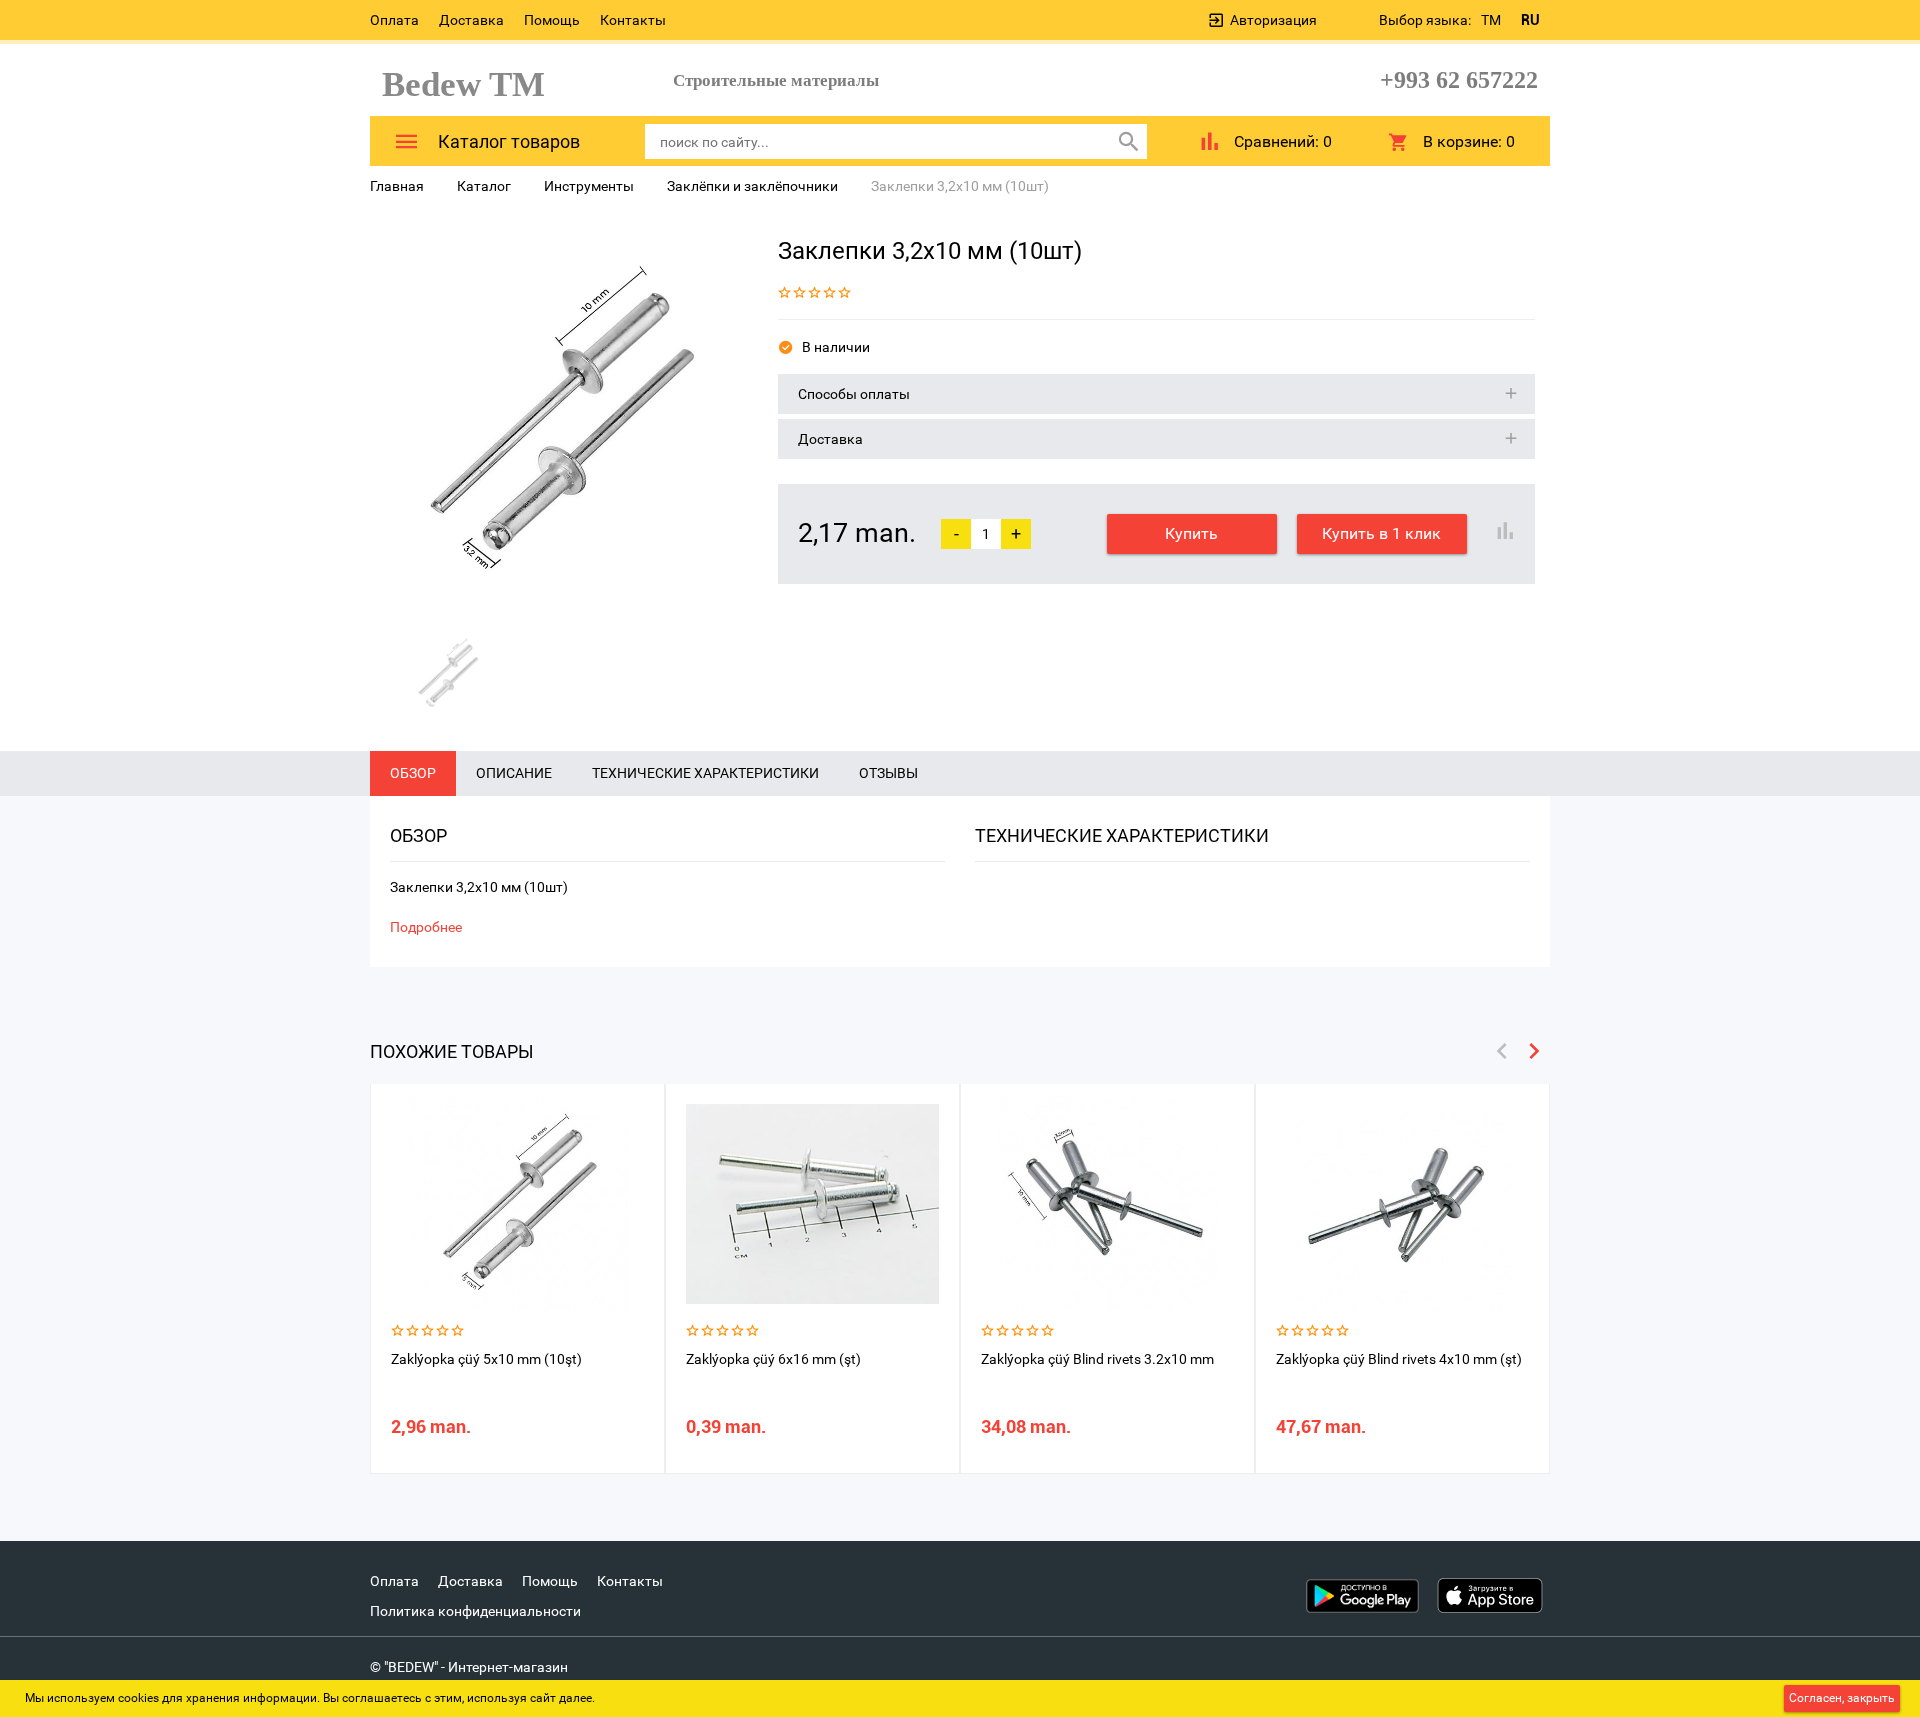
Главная (397, 186)
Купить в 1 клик (1381, 533)
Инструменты (589, 186)
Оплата (394, 20)
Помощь (552, 20)
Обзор (413, 773)
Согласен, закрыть (1842, 1698)
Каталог (484, 186)
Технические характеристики (705, 773)
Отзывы (888, 773)
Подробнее (426, 927)
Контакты (633, 20)
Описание (514, 773)
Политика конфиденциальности (475, 1611)
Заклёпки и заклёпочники (752, 186)
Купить (1191, 533)
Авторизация (1273, 20)
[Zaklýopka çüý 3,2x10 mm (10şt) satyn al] (559, 421)
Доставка (471, 20)
